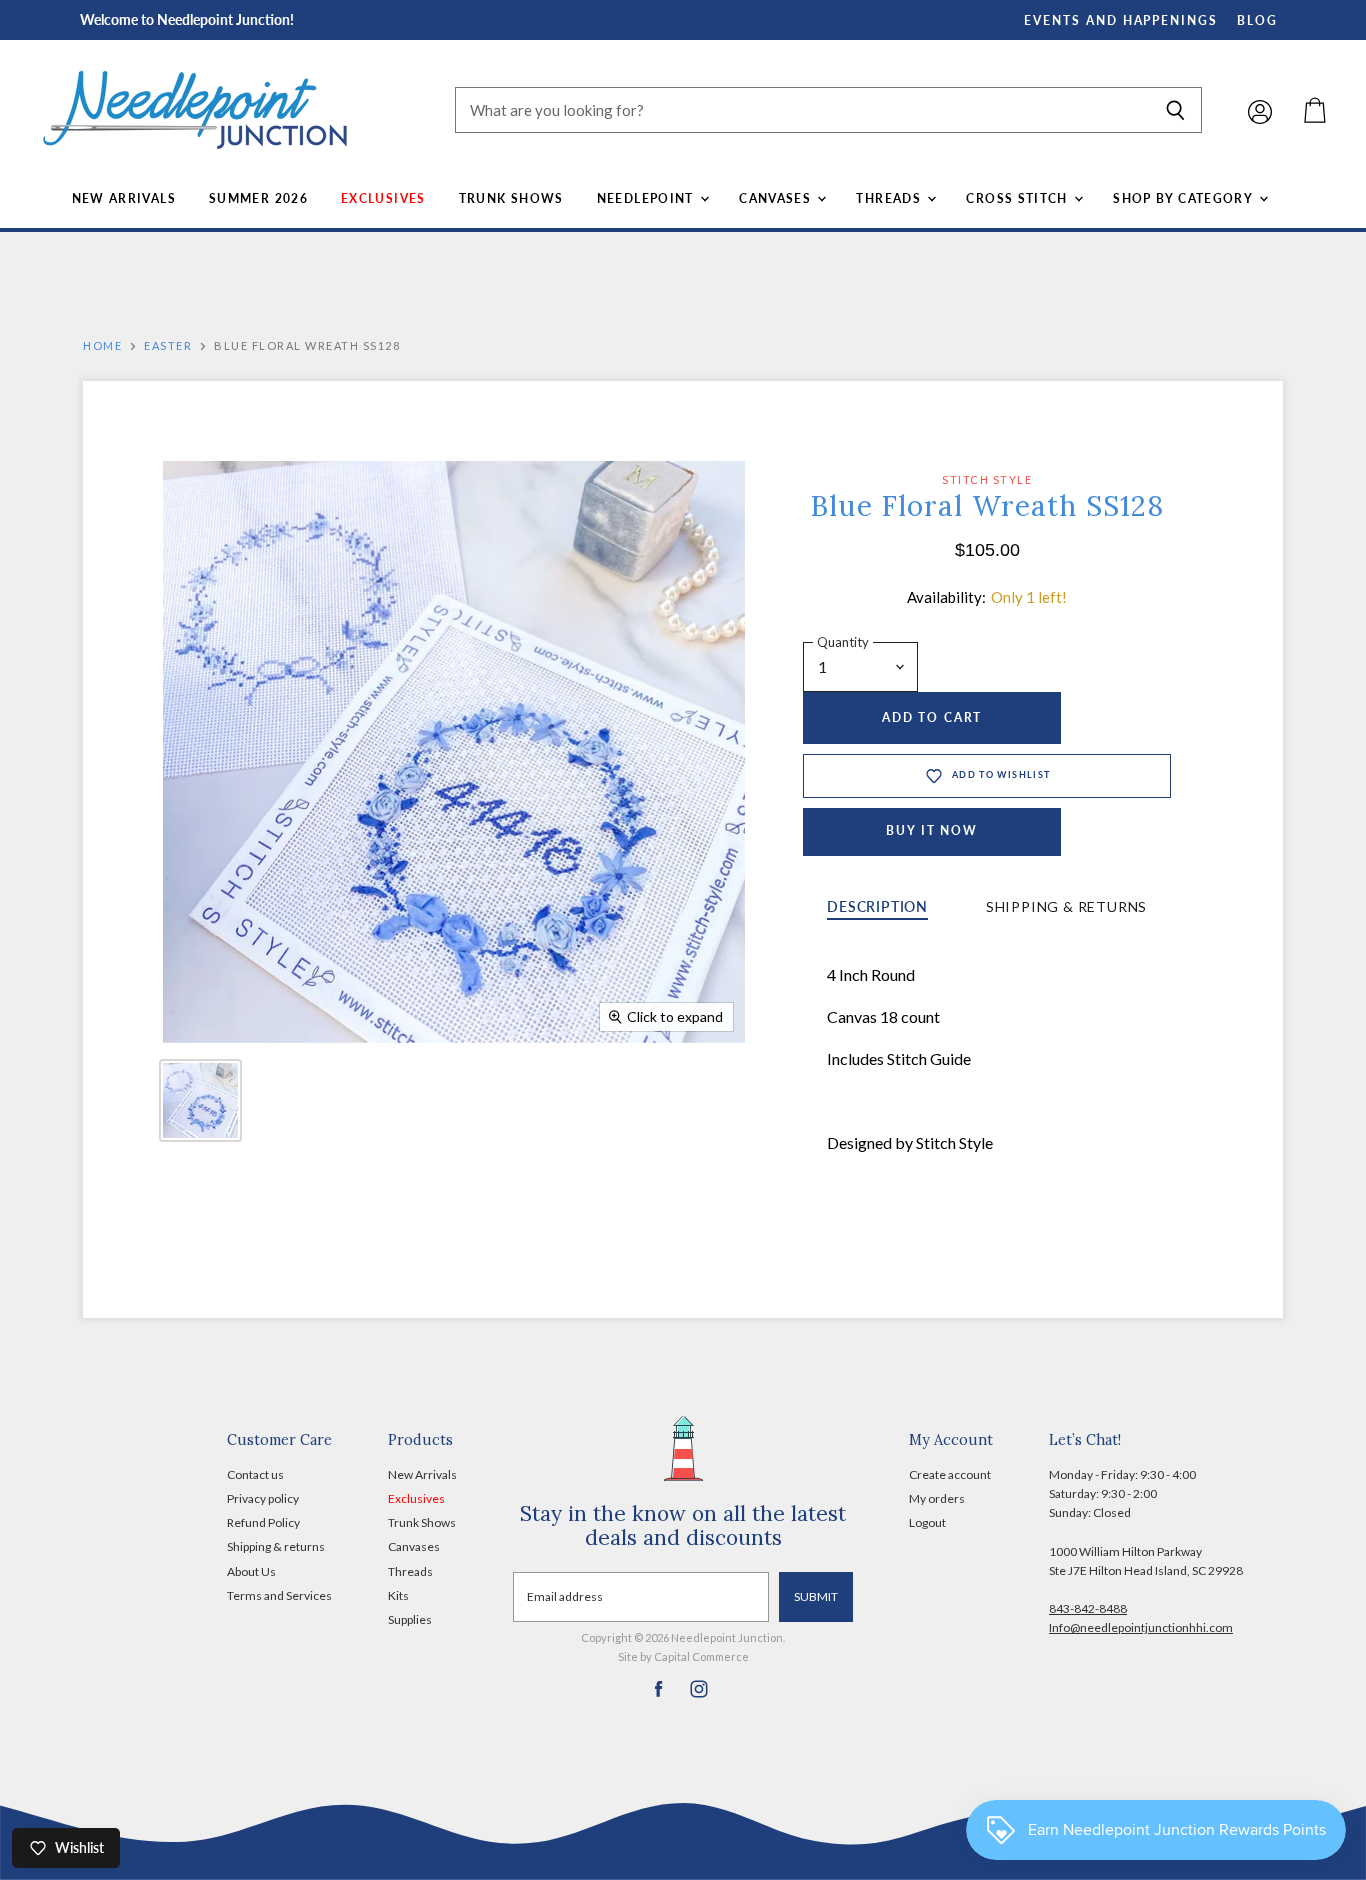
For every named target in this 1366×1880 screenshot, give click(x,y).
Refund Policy (263, 1522)
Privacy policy (263, 1498)
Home (102, 346)
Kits (398, 1595)
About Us (251, 1571)
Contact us (255, 1474)
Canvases (777, 198)
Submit (816, 1596)
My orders (937, 1498)
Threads (890, 198)
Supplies (410, 1619)
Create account (950, 1474)
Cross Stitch (1019, 198)
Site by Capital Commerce (683, 1656)
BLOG (1257, 20)
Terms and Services (279, 1595)
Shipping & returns (276, 1546)
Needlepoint (647, 198)
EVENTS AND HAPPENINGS (1121, 20)
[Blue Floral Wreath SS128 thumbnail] (200, 1100)
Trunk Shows (511, 198)
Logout (927, 1522)
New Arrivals (124, 198)
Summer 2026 (258, 198)
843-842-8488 (1088, 1608)
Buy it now (932, 830)
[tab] (877, 908)
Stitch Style (987, 479)
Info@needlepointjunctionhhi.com (1141, 1627)
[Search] (1175, 110)
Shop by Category (1184, 198)
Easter (168, 346)
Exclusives (383, 198)
